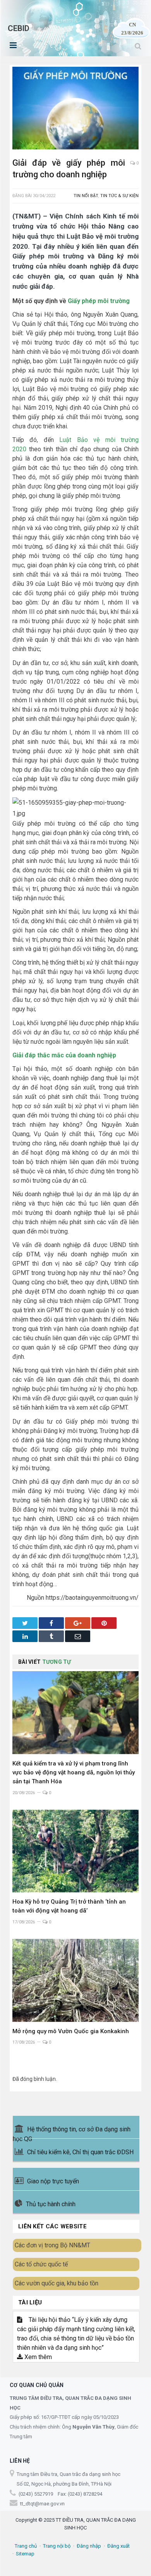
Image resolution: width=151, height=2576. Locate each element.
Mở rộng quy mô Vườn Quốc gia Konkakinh (71, 2031)
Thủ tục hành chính (51, 2204)
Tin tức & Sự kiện (119, 196)
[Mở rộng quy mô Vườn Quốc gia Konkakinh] (75, 1980)
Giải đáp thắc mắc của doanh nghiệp (64, 1055)
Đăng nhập (89, 2546)
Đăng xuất (118, 2546)
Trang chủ (26, 2546)
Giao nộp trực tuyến (53, 2181)
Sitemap (25, 2554)
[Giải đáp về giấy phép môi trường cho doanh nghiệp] (75, 109)
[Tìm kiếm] (138, 46)
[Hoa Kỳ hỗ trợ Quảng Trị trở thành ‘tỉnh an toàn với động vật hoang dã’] (75, 1851)
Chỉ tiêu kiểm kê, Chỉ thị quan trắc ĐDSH (80, 2152)
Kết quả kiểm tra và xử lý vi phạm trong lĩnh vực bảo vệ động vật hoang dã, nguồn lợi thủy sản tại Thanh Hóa (74, 1772)
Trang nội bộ (57, 2546)
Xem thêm (37, 2357)
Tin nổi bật (86, 196)
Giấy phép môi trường (99, 301)
